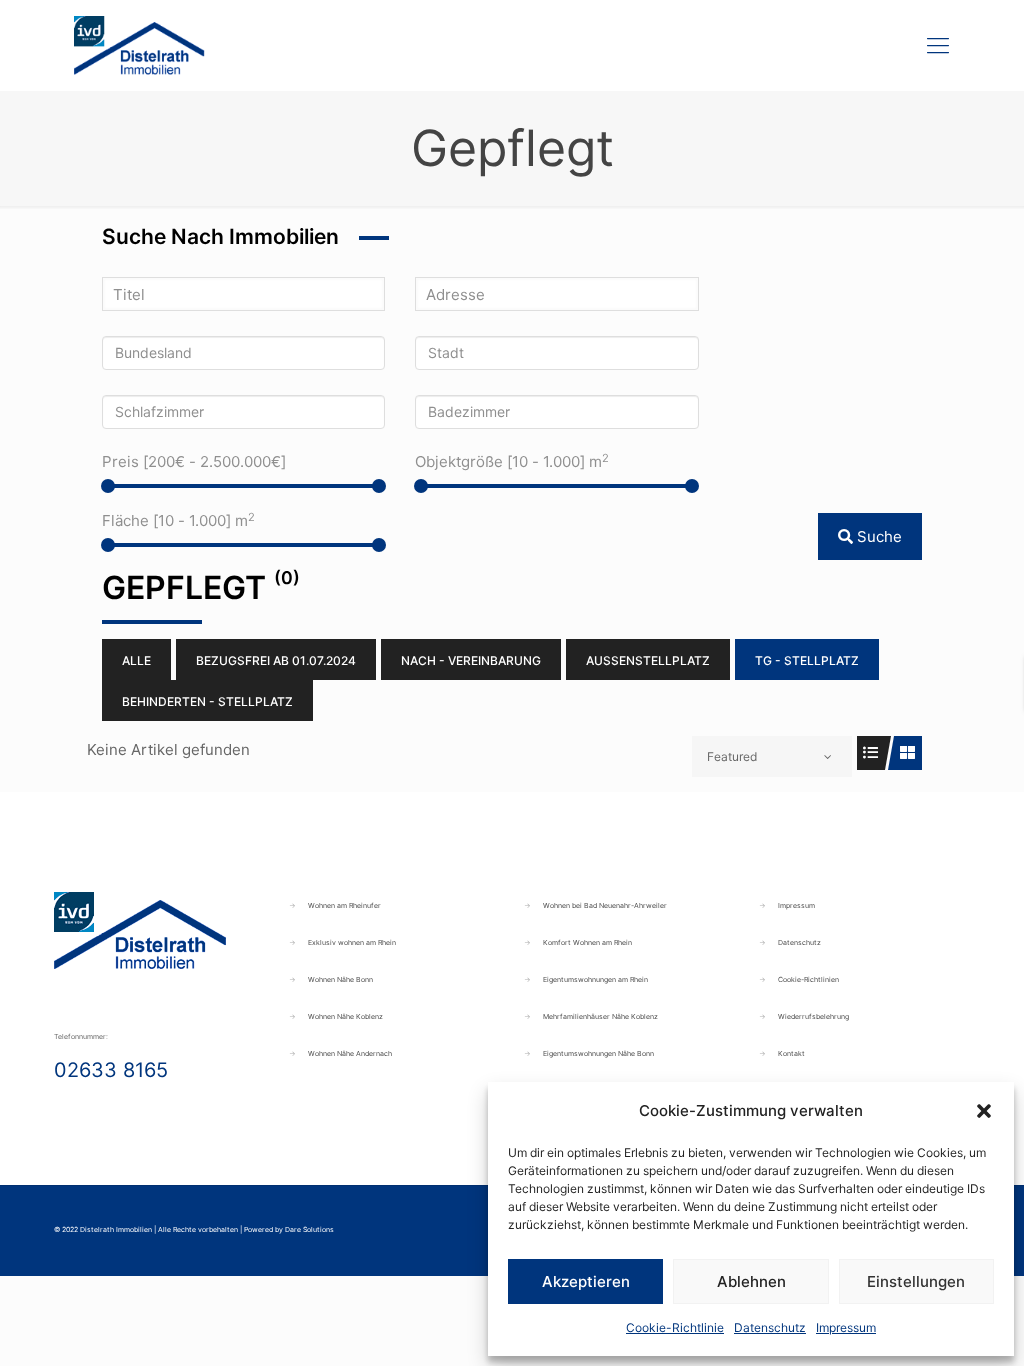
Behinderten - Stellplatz (207, 701)
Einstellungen (916, 1281)
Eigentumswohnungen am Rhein (595, 979)
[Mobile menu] (938, 45)
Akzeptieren (586, 1281)
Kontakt (791, 1053)
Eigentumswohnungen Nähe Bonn (598, 1053)
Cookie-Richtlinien (808, 979)
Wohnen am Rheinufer (344, 905)
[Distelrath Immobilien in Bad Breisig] (139, 45)
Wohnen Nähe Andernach (350, 1053)
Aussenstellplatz (648, 660)
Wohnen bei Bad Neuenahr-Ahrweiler (605, 905)
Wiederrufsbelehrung (813, 1016)
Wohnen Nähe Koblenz (345, 1016)
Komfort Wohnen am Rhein (587, 942)
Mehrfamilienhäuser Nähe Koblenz (600, 1016)
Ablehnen (751, 1281)
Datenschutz (770, 1327)
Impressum (846, 1327)
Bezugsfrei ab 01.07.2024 (276, 660)
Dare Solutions (309, 1229)
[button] (984, 1111)
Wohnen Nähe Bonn (340, 979)
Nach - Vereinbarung (471, 660)
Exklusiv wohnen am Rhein (352, 942)
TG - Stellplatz (807, 660)
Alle (136, 660)
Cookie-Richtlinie (675, 1327)
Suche (877, 536)
